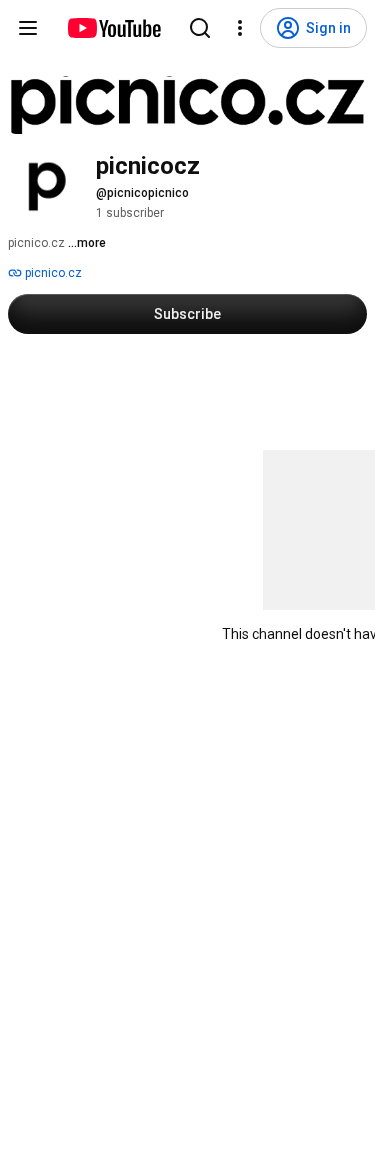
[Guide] (28, 28)
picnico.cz (52, 273)
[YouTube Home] (113, 28)
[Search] (200, 28)
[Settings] (240, 28)
